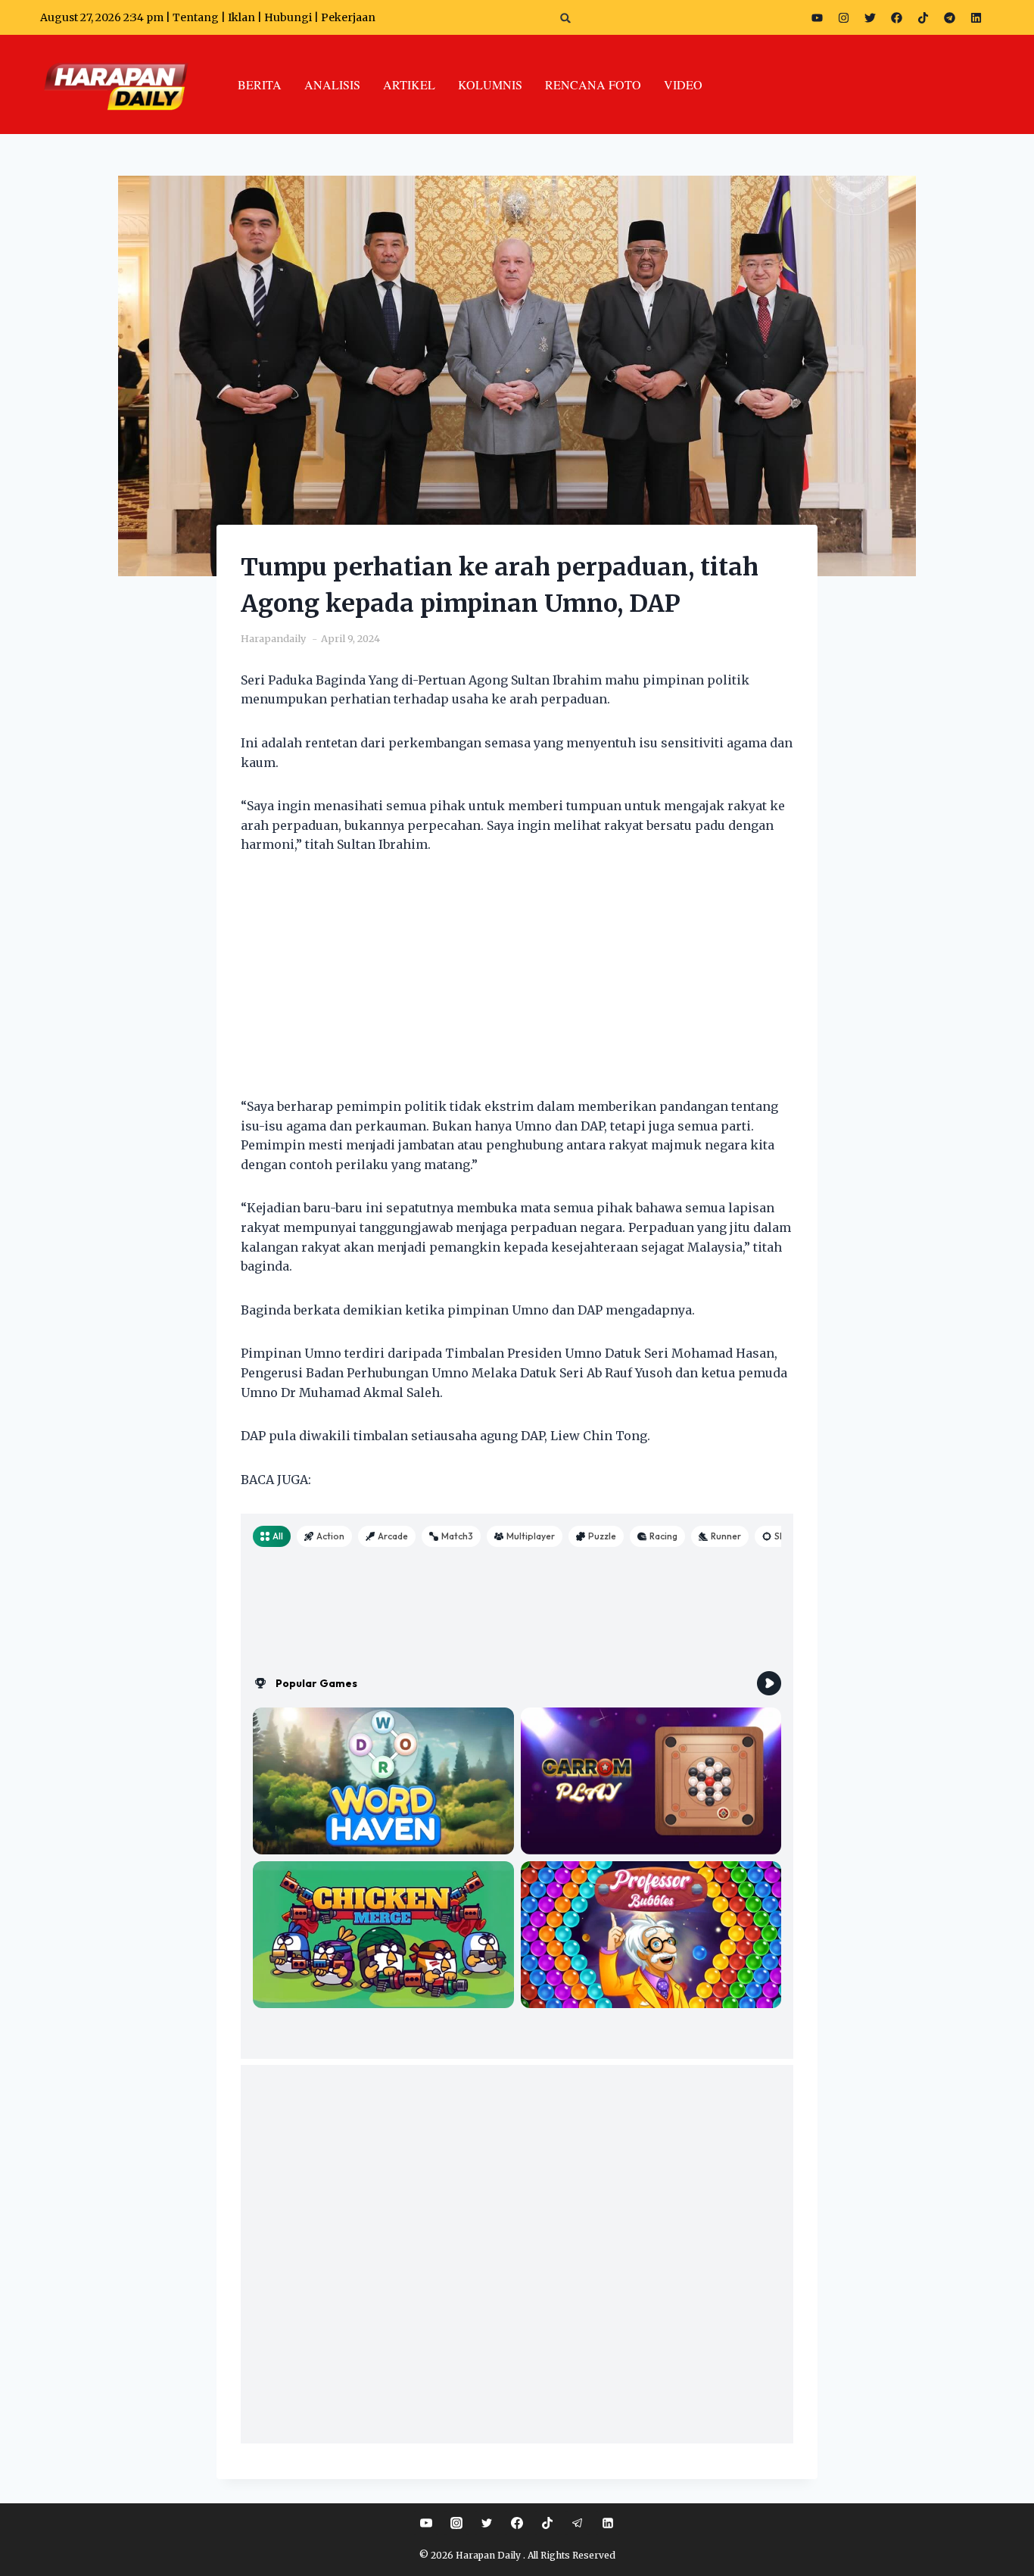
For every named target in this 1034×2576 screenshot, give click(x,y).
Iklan (241, 17)
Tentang (196, 17)
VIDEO (683, 84)
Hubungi (288, 17)
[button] (566, 18)
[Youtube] (817, 17)
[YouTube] (426, 2523)
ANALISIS (332, 84)
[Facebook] (896, 17)
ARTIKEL (409, 84)
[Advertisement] (517, 985)
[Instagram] (843, 17)
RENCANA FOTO (593, 84)
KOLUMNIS (490, 84)
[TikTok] (547, 2523)
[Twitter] (870, 17)
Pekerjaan (348, 17)
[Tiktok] (923, 17)
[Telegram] (949, 17)
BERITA (260, 84)
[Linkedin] (608, 2523)
